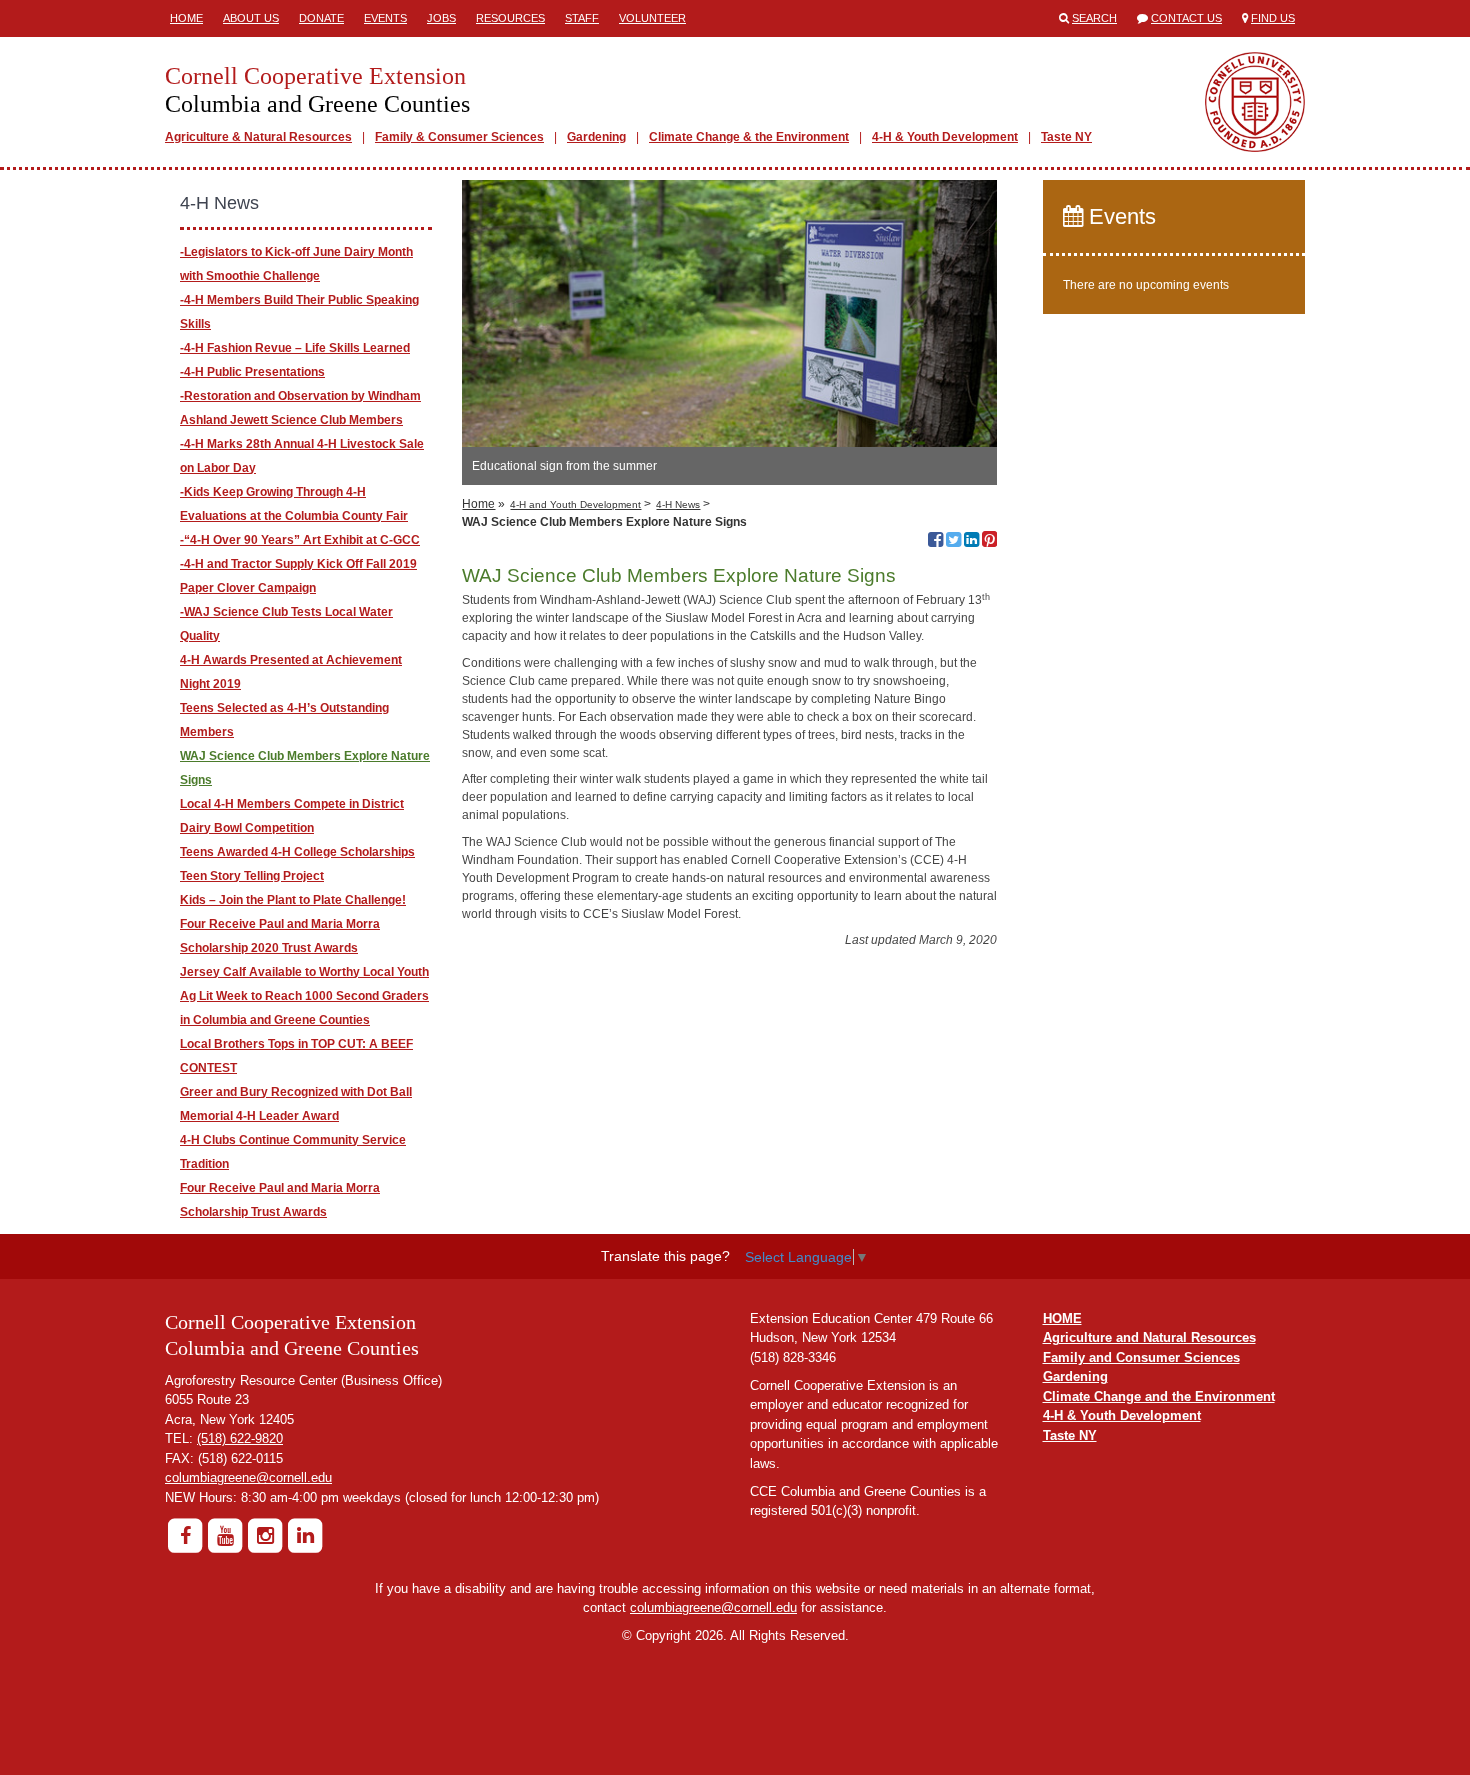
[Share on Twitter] (953, 542)
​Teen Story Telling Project (252, 876)
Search (1094, 18)
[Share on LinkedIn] (971, 542)
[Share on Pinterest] (989, 542)
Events (385, 18)
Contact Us (1186, 18)
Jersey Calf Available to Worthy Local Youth (304, 972)
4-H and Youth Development (575, 504)
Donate (321, 18)
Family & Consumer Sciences (459, 137)
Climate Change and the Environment (1159, 1396)
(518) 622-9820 (240, 1438)
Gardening (596, 137)
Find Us (1273, 18)
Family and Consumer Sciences (1141, 1357)
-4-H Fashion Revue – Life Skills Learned (295, 348)
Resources (510, 18)
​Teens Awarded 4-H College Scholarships (297, 852)
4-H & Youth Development (945, 137)
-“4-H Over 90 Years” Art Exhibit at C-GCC (300, 540)
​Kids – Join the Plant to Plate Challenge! (293, 900)
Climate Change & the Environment (749, 137)
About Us (251, 18)
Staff (582, 18)
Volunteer (652, 18)
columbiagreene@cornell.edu (248, 1477)
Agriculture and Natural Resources (1149, 1337)
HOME (1062, 1318)
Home (186, 18)
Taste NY (1066, 137)
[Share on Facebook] (935, 542)
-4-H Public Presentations (252, 372)
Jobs (441, 18)
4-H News (678, 504)
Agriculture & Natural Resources (258, 137)
